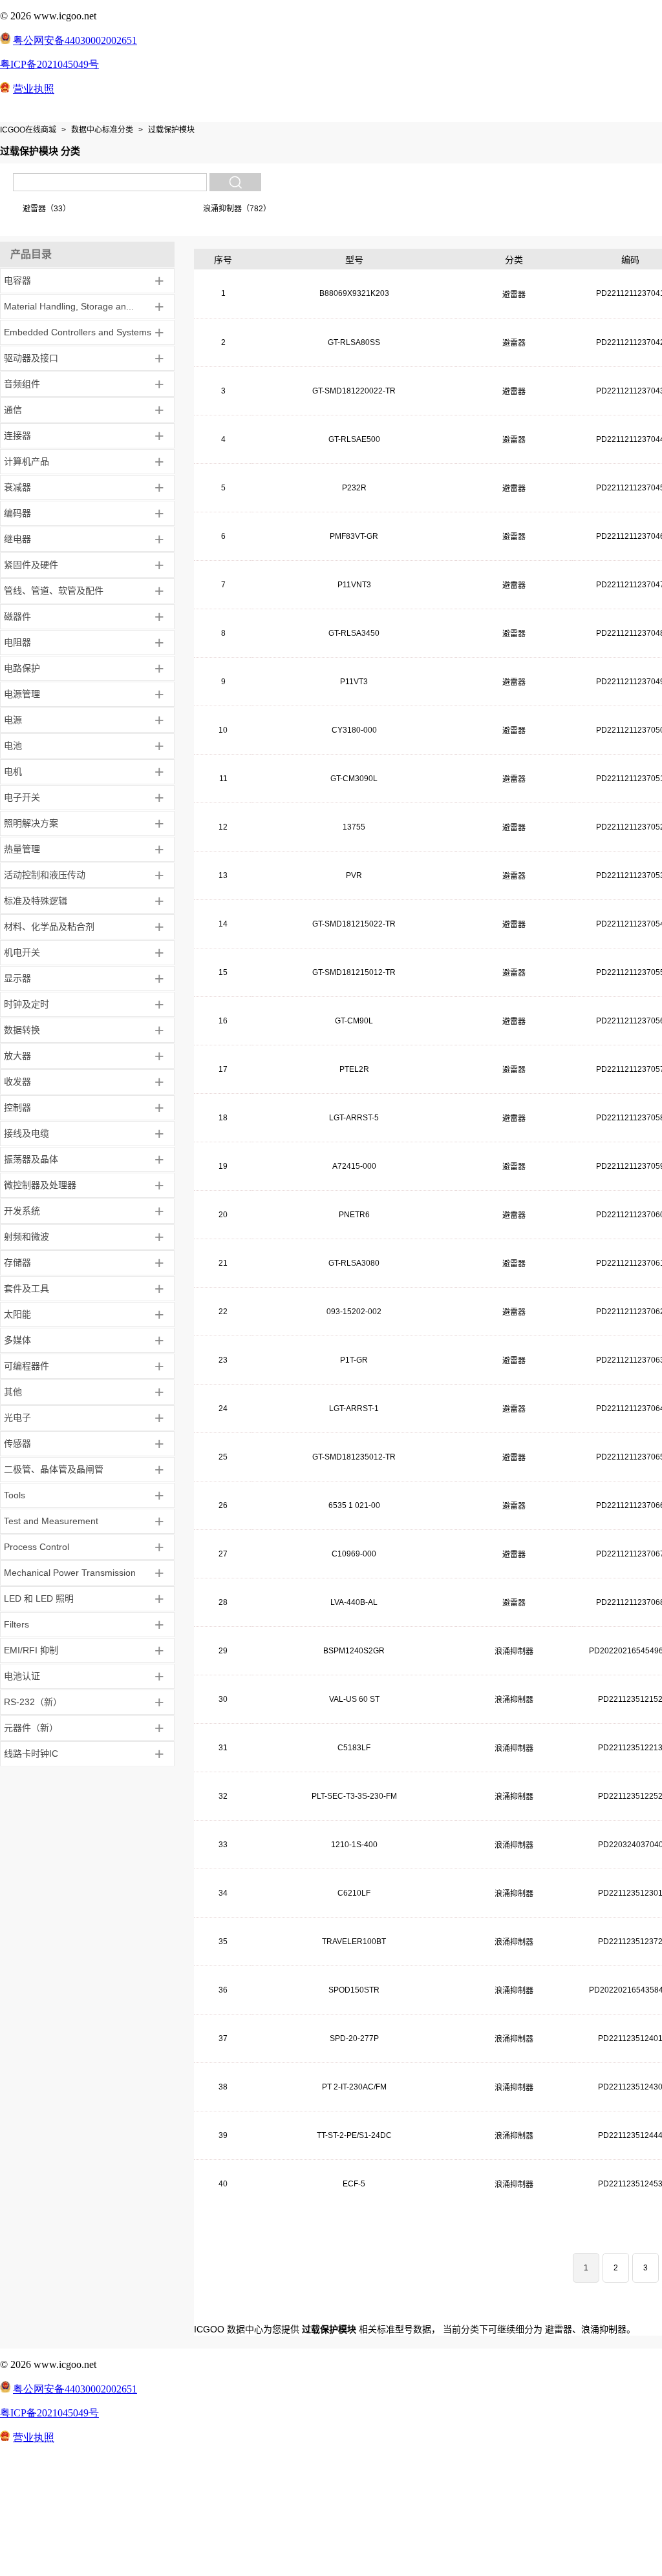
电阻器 (17, 642)
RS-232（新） (33, 1702)
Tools (15, 1495)
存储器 (17, 1262)
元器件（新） (31, 1728)
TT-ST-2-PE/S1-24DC (354, 2135)
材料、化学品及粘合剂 (49, 927)
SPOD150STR (354, 1990)
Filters (16, 1624)
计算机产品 (27, 461)
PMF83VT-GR (354, 536)
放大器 (17, 1056)
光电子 (17, 1418)
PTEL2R (354, 1069)
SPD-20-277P (354, 2038)
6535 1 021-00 (354, 1505)
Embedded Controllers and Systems (78, 332)
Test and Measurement (51, 1521)
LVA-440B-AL (354, 1602)
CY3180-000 (354, 730)
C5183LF (354, 1748)
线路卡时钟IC (31, 1754)
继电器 (17, 539)
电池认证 (22, 1676)
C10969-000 (354, 1554)
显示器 (17, 978)
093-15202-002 (354, 1312)
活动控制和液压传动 (45, 875)
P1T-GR (354, 1360)
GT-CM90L (354, 1021)
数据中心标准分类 (102, 130)
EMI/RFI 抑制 (31, 1650)
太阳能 (17, 1314)
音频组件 (22, 384)
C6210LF (354, 1893)
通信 (13, 410)
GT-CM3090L (354, 779)
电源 (13, 720)
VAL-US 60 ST (354, 1699)
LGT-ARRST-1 (354, 1408)
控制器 (17, 1107)
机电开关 (22, 952)
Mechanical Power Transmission (70, 1573)
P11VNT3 (354, 585)
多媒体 (17, 1340)
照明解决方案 (31, 823)
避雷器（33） (47, 209)
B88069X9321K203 (354, 293)
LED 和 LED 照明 (39, 1598)
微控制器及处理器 (40, 1185)
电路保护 (22, 668)
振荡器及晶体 (31, 1159)
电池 (13, 746)
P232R (354, 488)
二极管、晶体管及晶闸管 (54, 1469)
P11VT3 (354, 682)
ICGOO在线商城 (28, 130)
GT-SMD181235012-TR (354, 1457)
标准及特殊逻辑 (36, 901)
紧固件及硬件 (31, 565)
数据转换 (22, 1030)
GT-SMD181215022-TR (354, 924)
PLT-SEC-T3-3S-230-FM (354, 1796)
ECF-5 (354, 2184)
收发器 (17, 1082)
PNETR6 (354, 1215)
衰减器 (17, 487)
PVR (354, 875)
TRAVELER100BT (354, 1942)
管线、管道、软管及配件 (54, 591)
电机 (13, 771)
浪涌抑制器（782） (237, 209)
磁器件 (17, 616)
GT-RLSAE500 (354, 439)
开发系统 (22, 1211)
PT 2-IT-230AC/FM (354, 2087)
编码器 (17, 513)
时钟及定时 (27, 1004)
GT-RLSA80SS (354, 342)
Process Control (37, 1547)
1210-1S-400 (354, 1845)
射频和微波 (27, 1237)
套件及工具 (27, 1288)
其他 (13, 1392)
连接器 (17, 435)
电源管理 (22, 694)
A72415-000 (354, 1166)
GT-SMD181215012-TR (354, 972)
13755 (354, 827)
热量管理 (22, 849)
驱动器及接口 (31, 358)
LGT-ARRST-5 (354, 1118)
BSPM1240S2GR (354, 1651)
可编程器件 (27, 1366)
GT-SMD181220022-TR (354, 391)
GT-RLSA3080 (354, 1263)
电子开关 (22, 797)
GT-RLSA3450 (354, 633)
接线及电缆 (27, 1133)
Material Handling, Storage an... (69, 306)
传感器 (17, 1443)
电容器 (17, 280)
